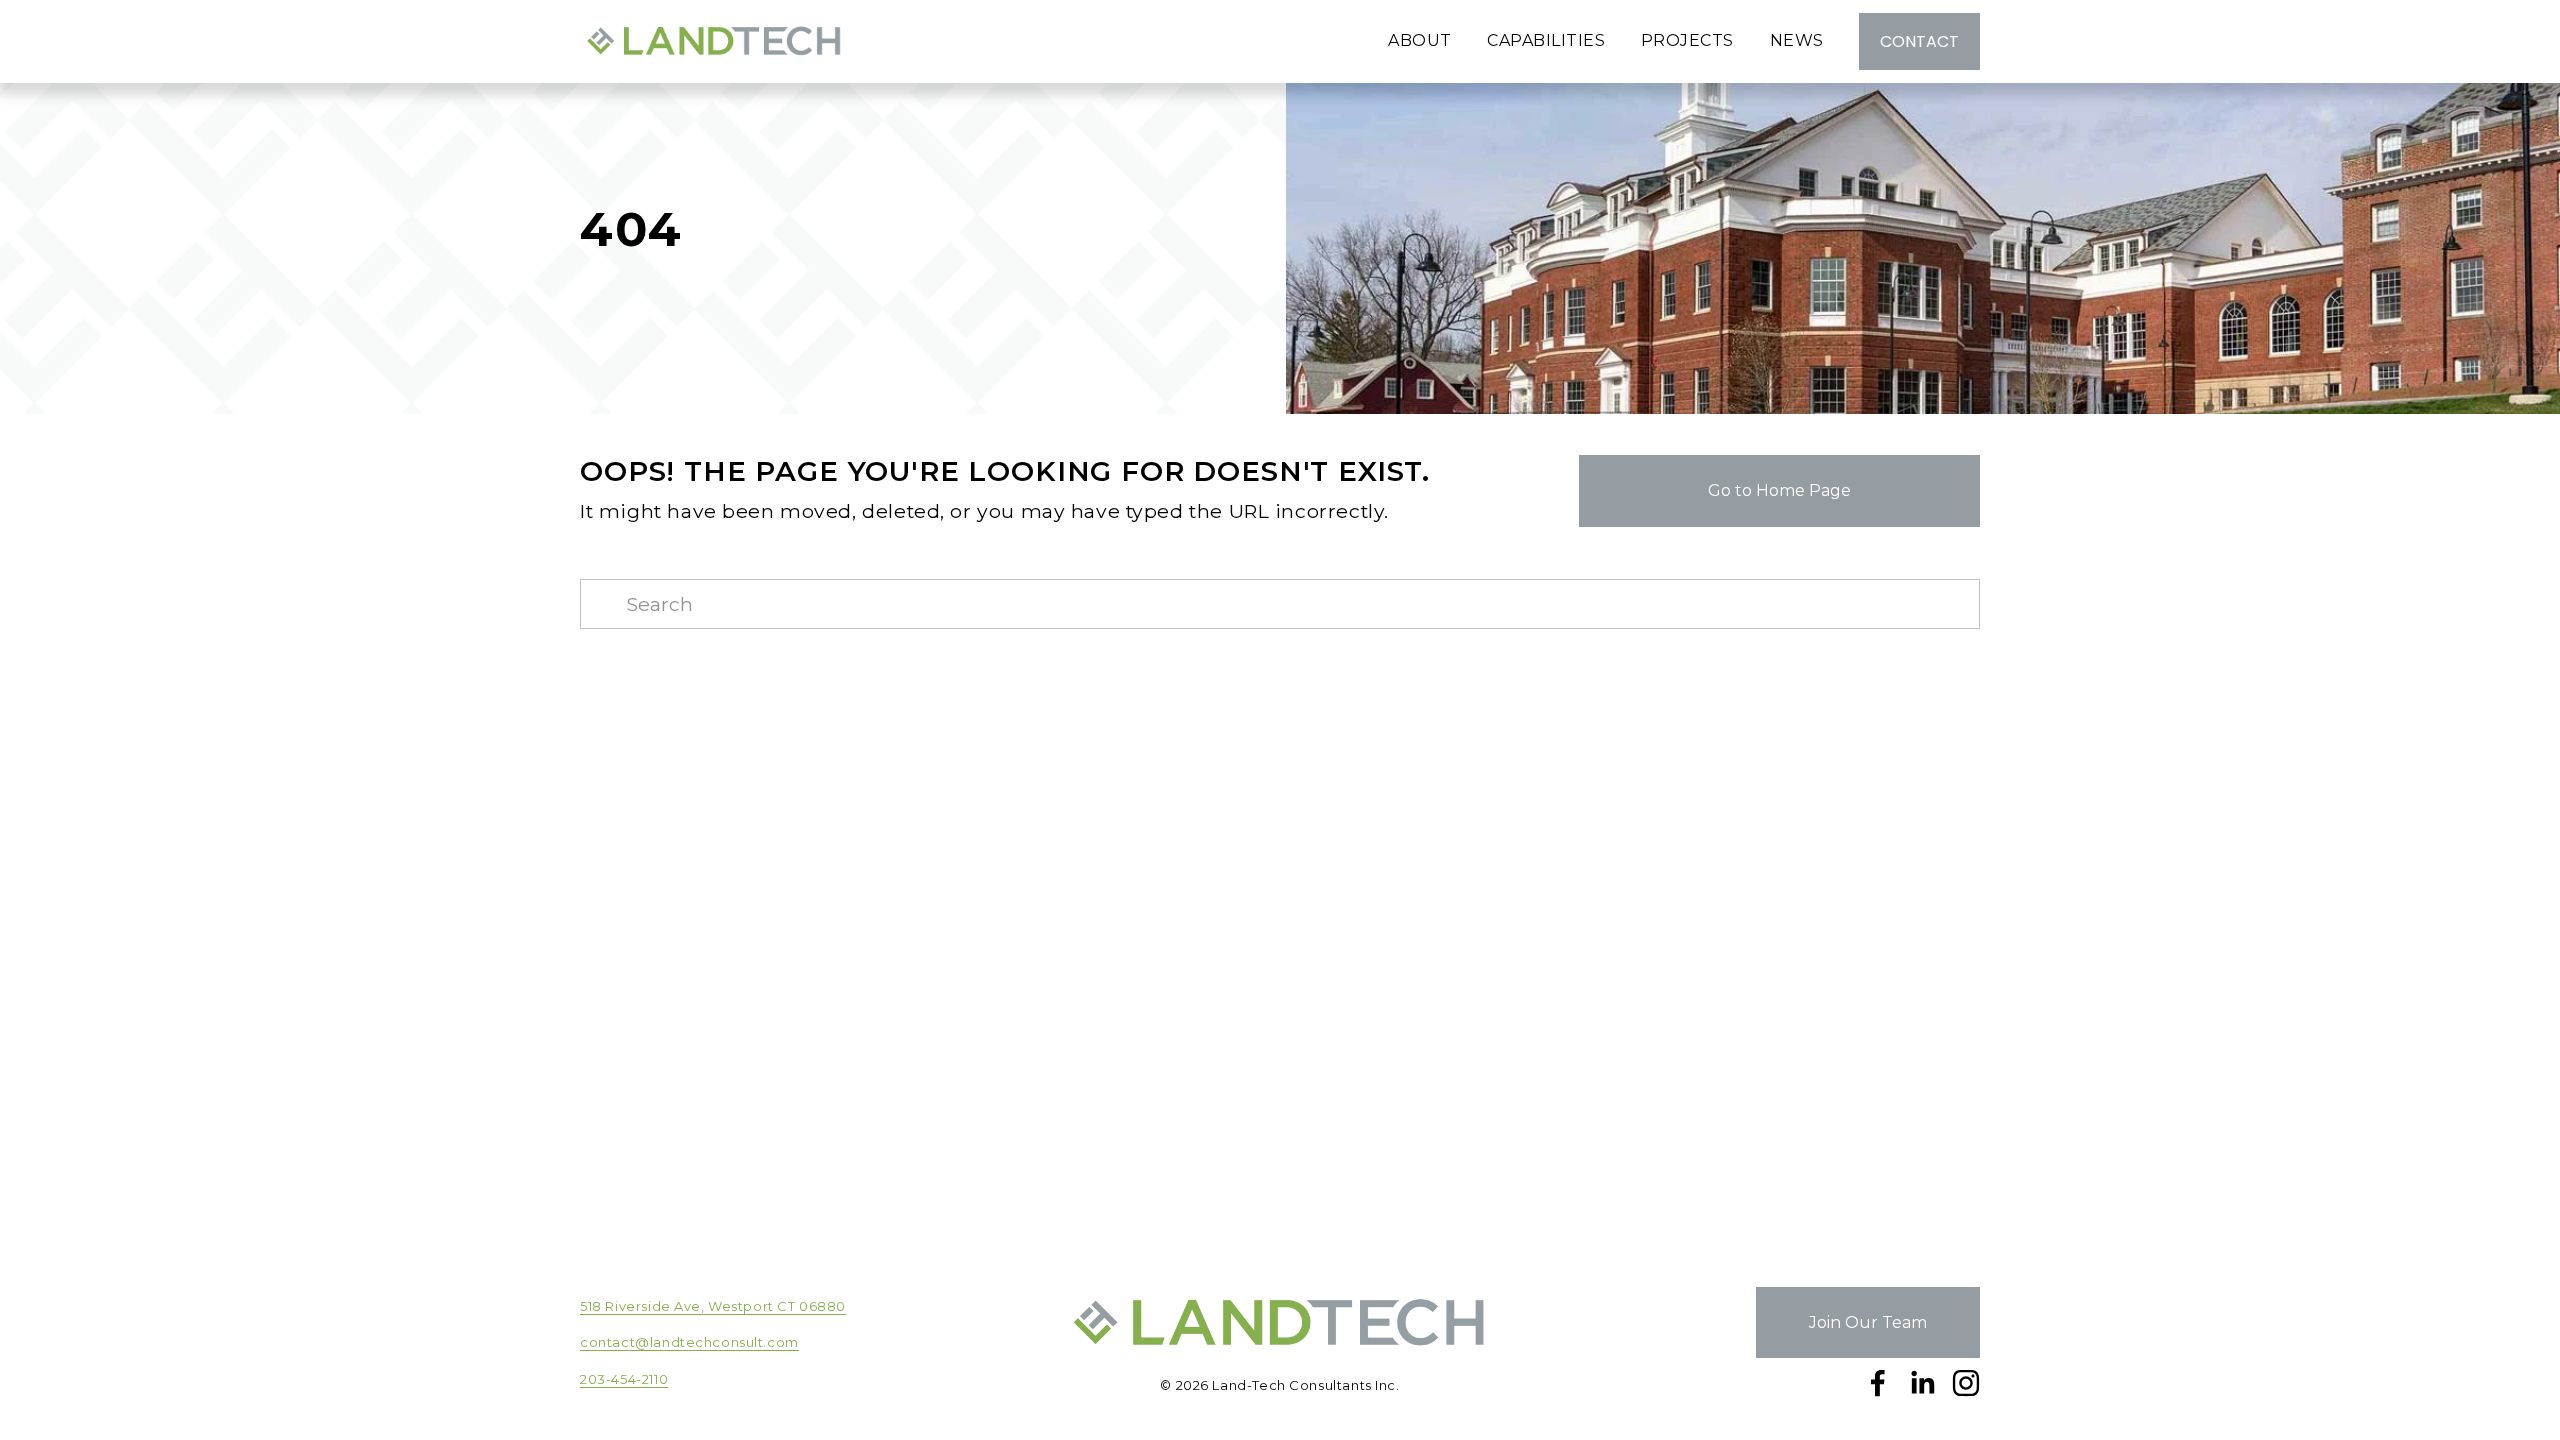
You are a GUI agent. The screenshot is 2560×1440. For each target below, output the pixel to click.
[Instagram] (1966, 1383)
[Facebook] (1878, 1383)
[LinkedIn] (1922, 1383)
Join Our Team (1868, 1322)
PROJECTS (1687, 40)
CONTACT (1919, 41)
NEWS (1797, 40)
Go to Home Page (1779, 490)
